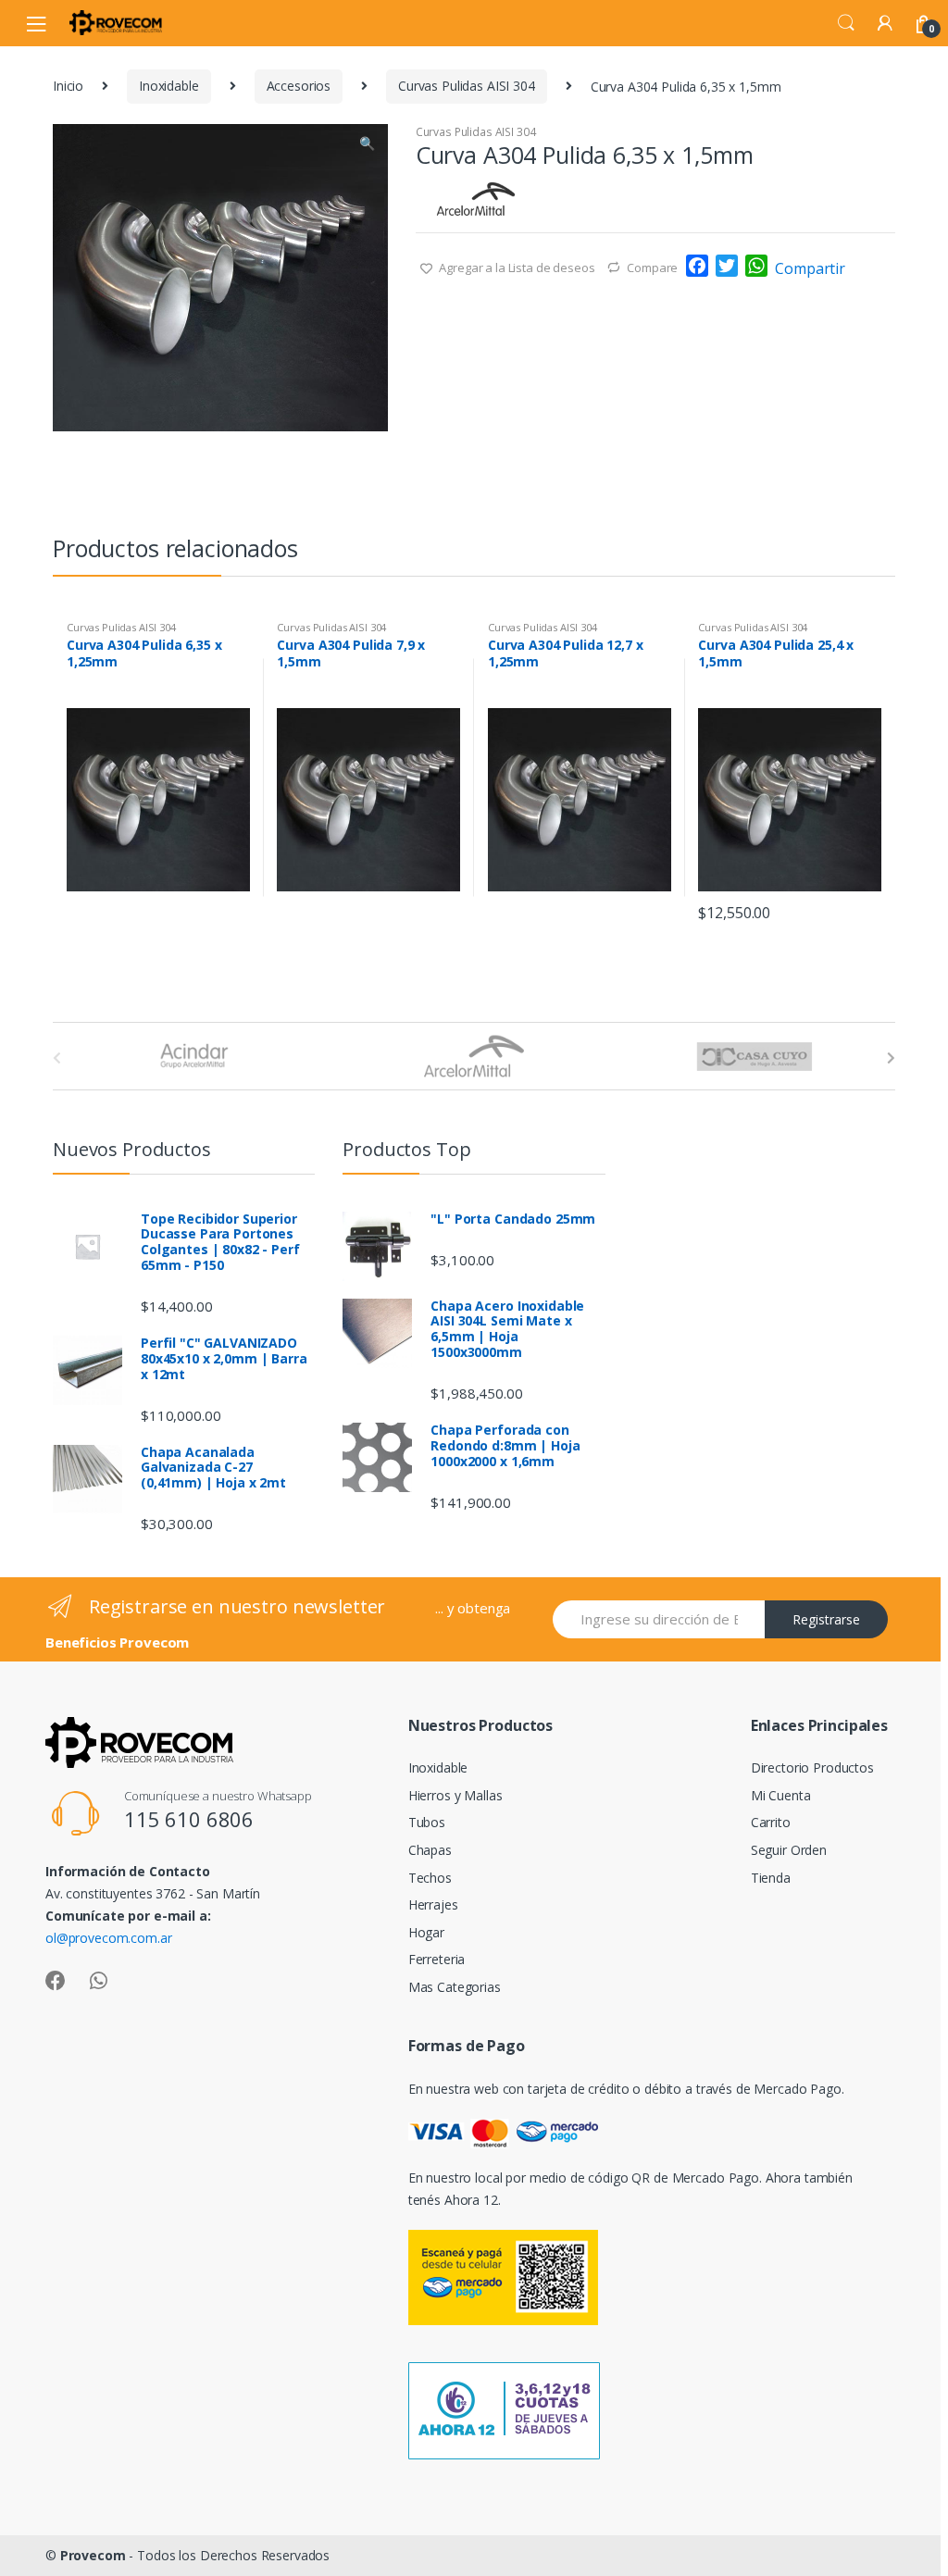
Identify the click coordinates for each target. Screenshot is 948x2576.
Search (846, 23)
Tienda (771, 1878)
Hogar (426, 1932)
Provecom (93, 2555)
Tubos (427, 1822)
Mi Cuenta (781, 1795)
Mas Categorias (455, 1987)
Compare (652, 268)
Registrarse (826, 1619)
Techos (430, 1878)
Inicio (68, 86)
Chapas (430, 1850)
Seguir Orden (789, 1850)
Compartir (810, 268)
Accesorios (299, 86)
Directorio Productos (812, 1767)
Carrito (771, 1822)
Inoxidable (169, 86)
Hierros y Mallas (455, 1795)
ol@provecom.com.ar (108, 1938)
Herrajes (433, 1904)
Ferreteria (437, 1959)
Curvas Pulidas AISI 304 (467, 86)
